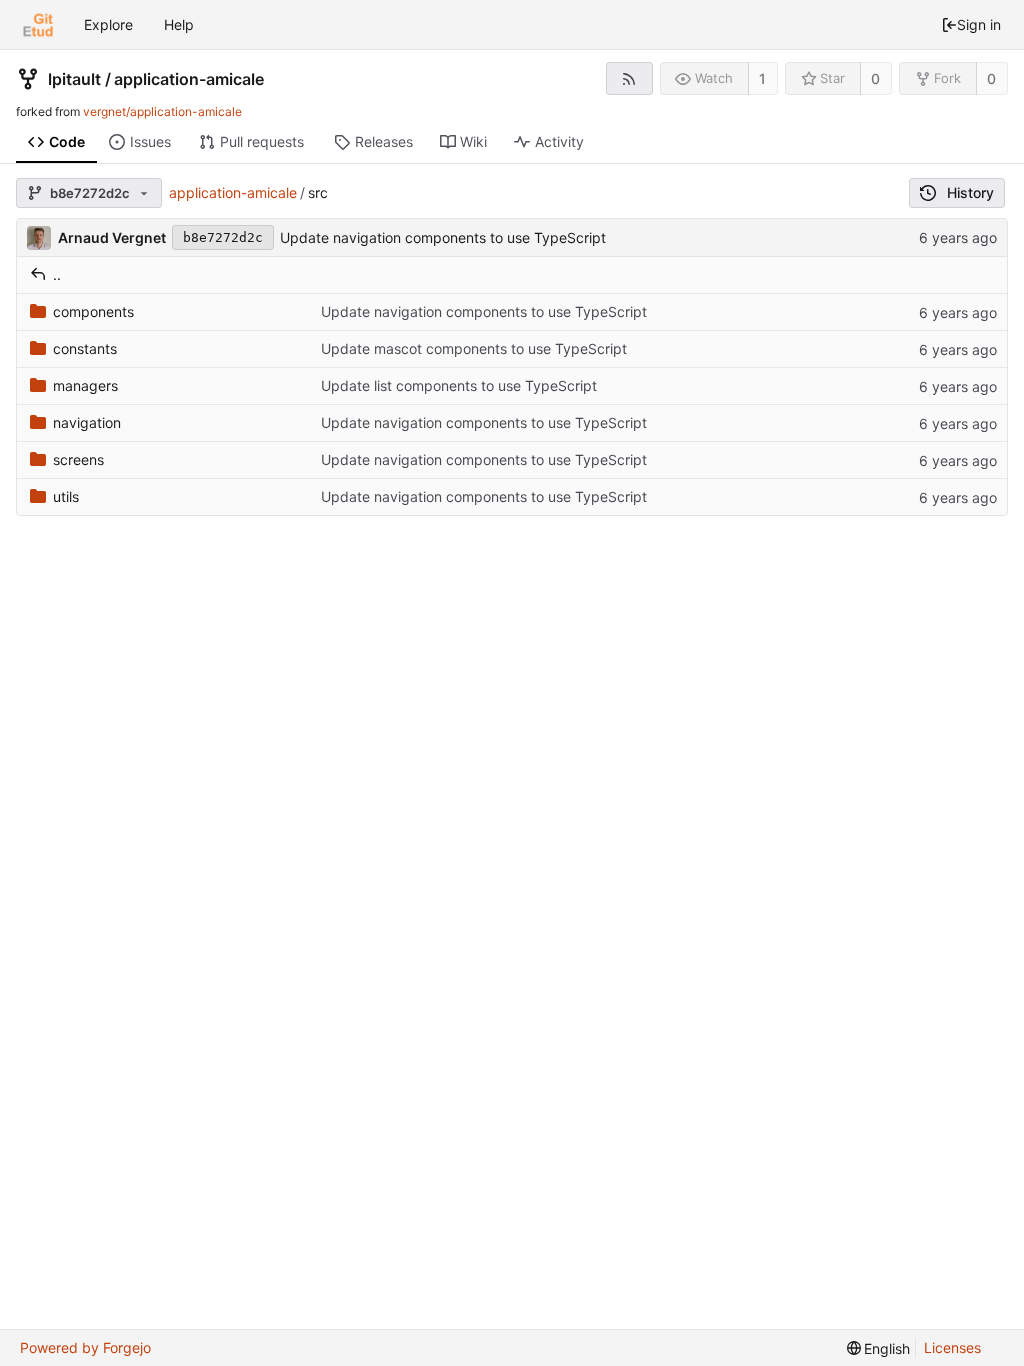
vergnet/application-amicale (162, 111)
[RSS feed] (629, 78)
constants (85, 348)
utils (66, 496)
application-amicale (189, 79)
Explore (108, 24)
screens (78, 459)
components (93, 311)
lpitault (74, 79)
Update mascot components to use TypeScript (474, 348)
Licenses (952, 1347)
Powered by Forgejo (85, 1347)
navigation (87, 422)
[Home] (38, 25)
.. (57, 274)
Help (179, 24)
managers (85, 385)
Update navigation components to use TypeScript (443, 237)
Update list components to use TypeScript (459, 385)
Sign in (979, 24)
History (970, 192)
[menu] (879, 1348)
